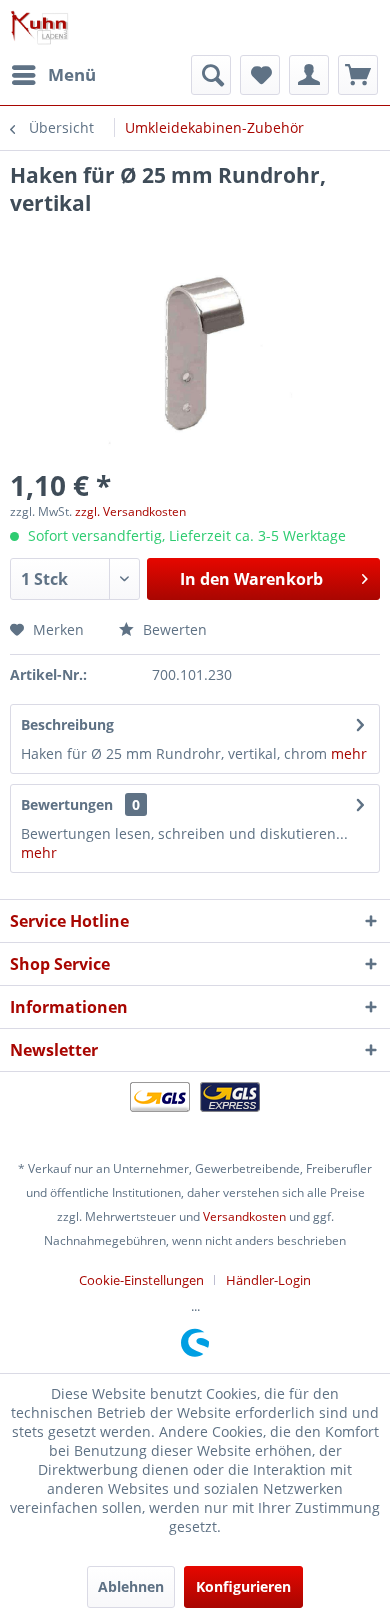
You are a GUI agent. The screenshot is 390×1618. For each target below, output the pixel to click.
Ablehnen (131, 1586)
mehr (347, 753)
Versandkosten (244, 1216)
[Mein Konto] (309, 75)
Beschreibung (67, 724)
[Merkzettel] (260, 75)
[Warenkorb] (358, 75)
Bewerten (173, 629)
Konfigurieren (243, 1586)
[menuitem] (53, 75)
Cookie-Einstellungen (141, 1280)
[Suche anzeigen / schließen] (211, 75)
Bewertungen (67, 804)
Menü (72, 74)
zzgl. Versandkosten (130, 511)
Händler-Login (268, 1280)
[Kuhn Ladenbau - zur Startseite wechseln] (39, 27)
